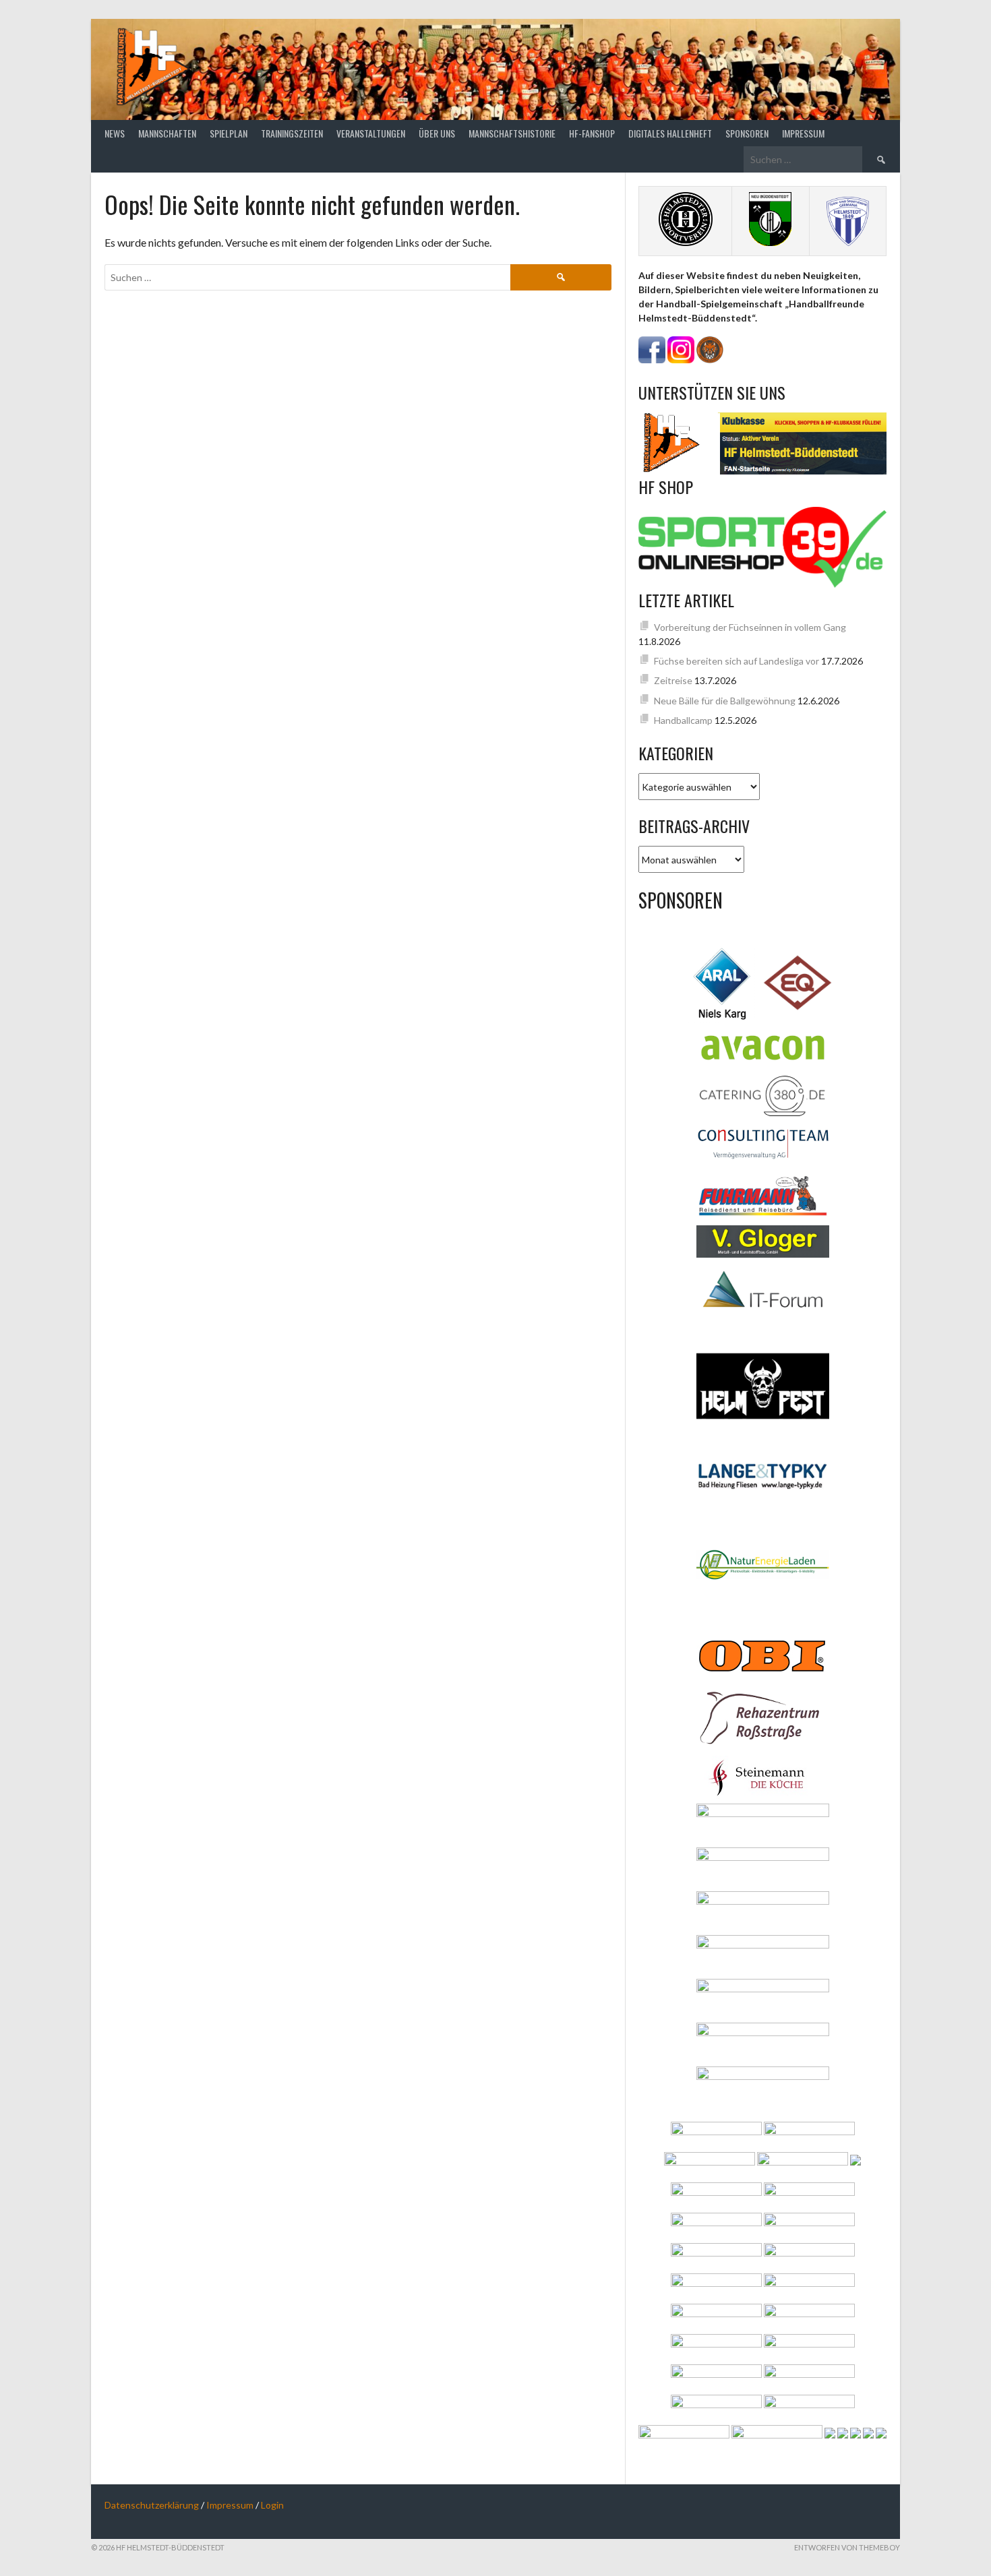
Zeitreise (673, 680)
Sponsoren (747, 133)
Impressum (803, 133)
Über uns (437, 133)
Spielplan (229, 133)
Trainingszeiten (292, 133)
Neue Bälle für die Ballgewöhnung (725, 701)
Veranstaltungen (371, 133)
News (115, 133)
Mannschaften (167, 133)
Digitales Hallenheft (670, 133)
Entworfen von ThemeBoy (847, 2547)
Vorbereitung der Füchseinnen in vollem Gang (750, 627)
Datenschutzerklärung (152, 2505)
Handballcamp (683, 720)
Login (272, 2505)
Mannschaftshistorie (512, 133)
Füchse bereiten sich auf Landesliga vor (737, 661)
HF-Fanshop (592, 133)
